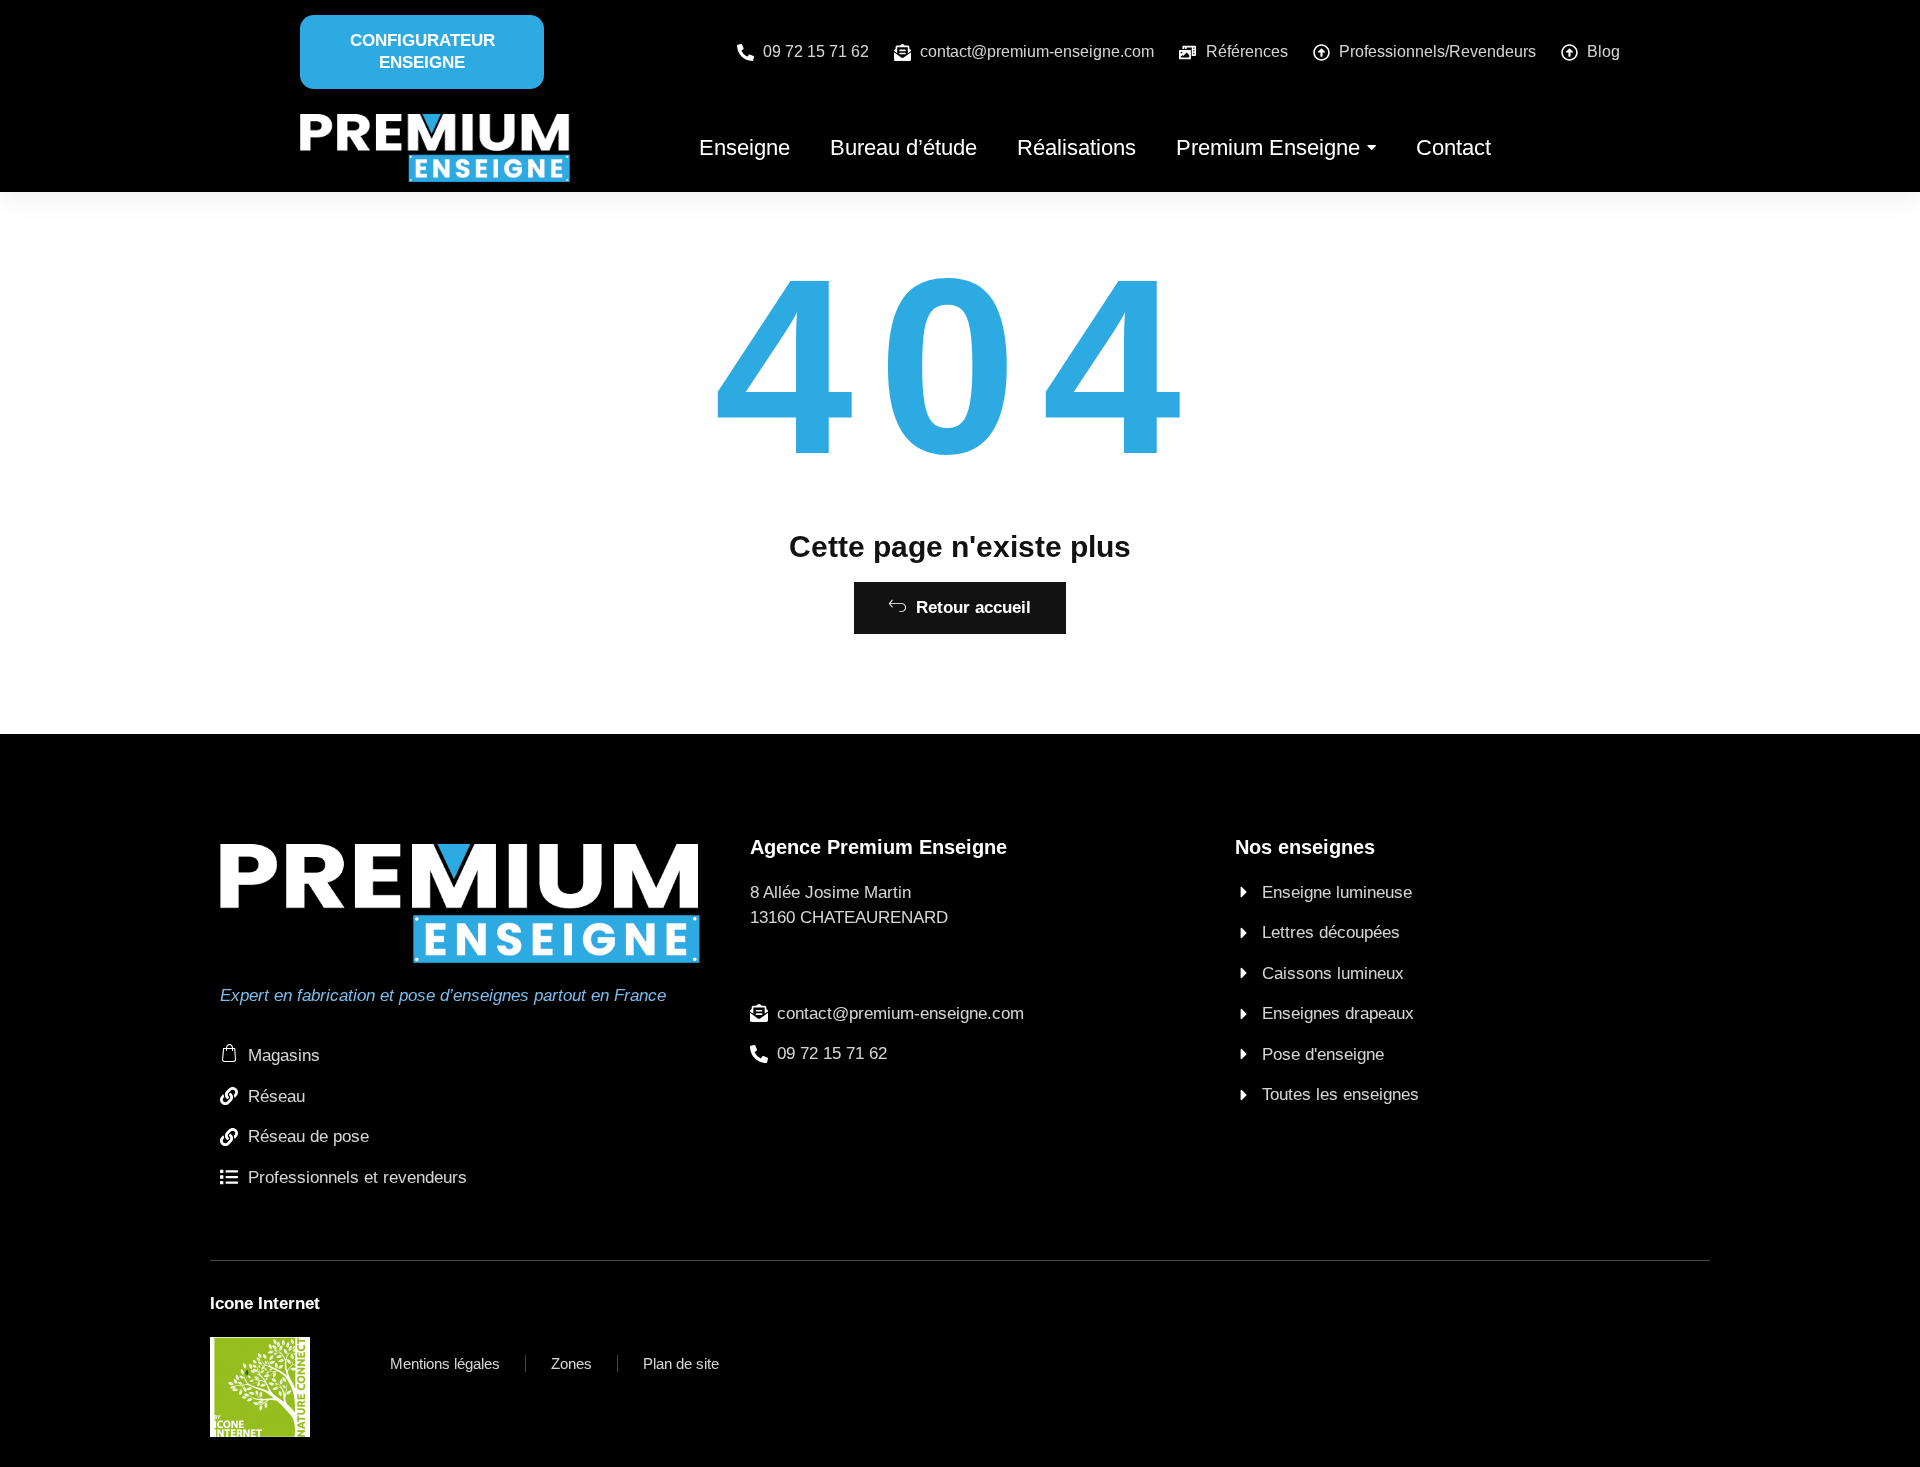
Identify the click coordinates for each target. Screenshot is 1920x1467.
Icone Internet (265, 1303)
